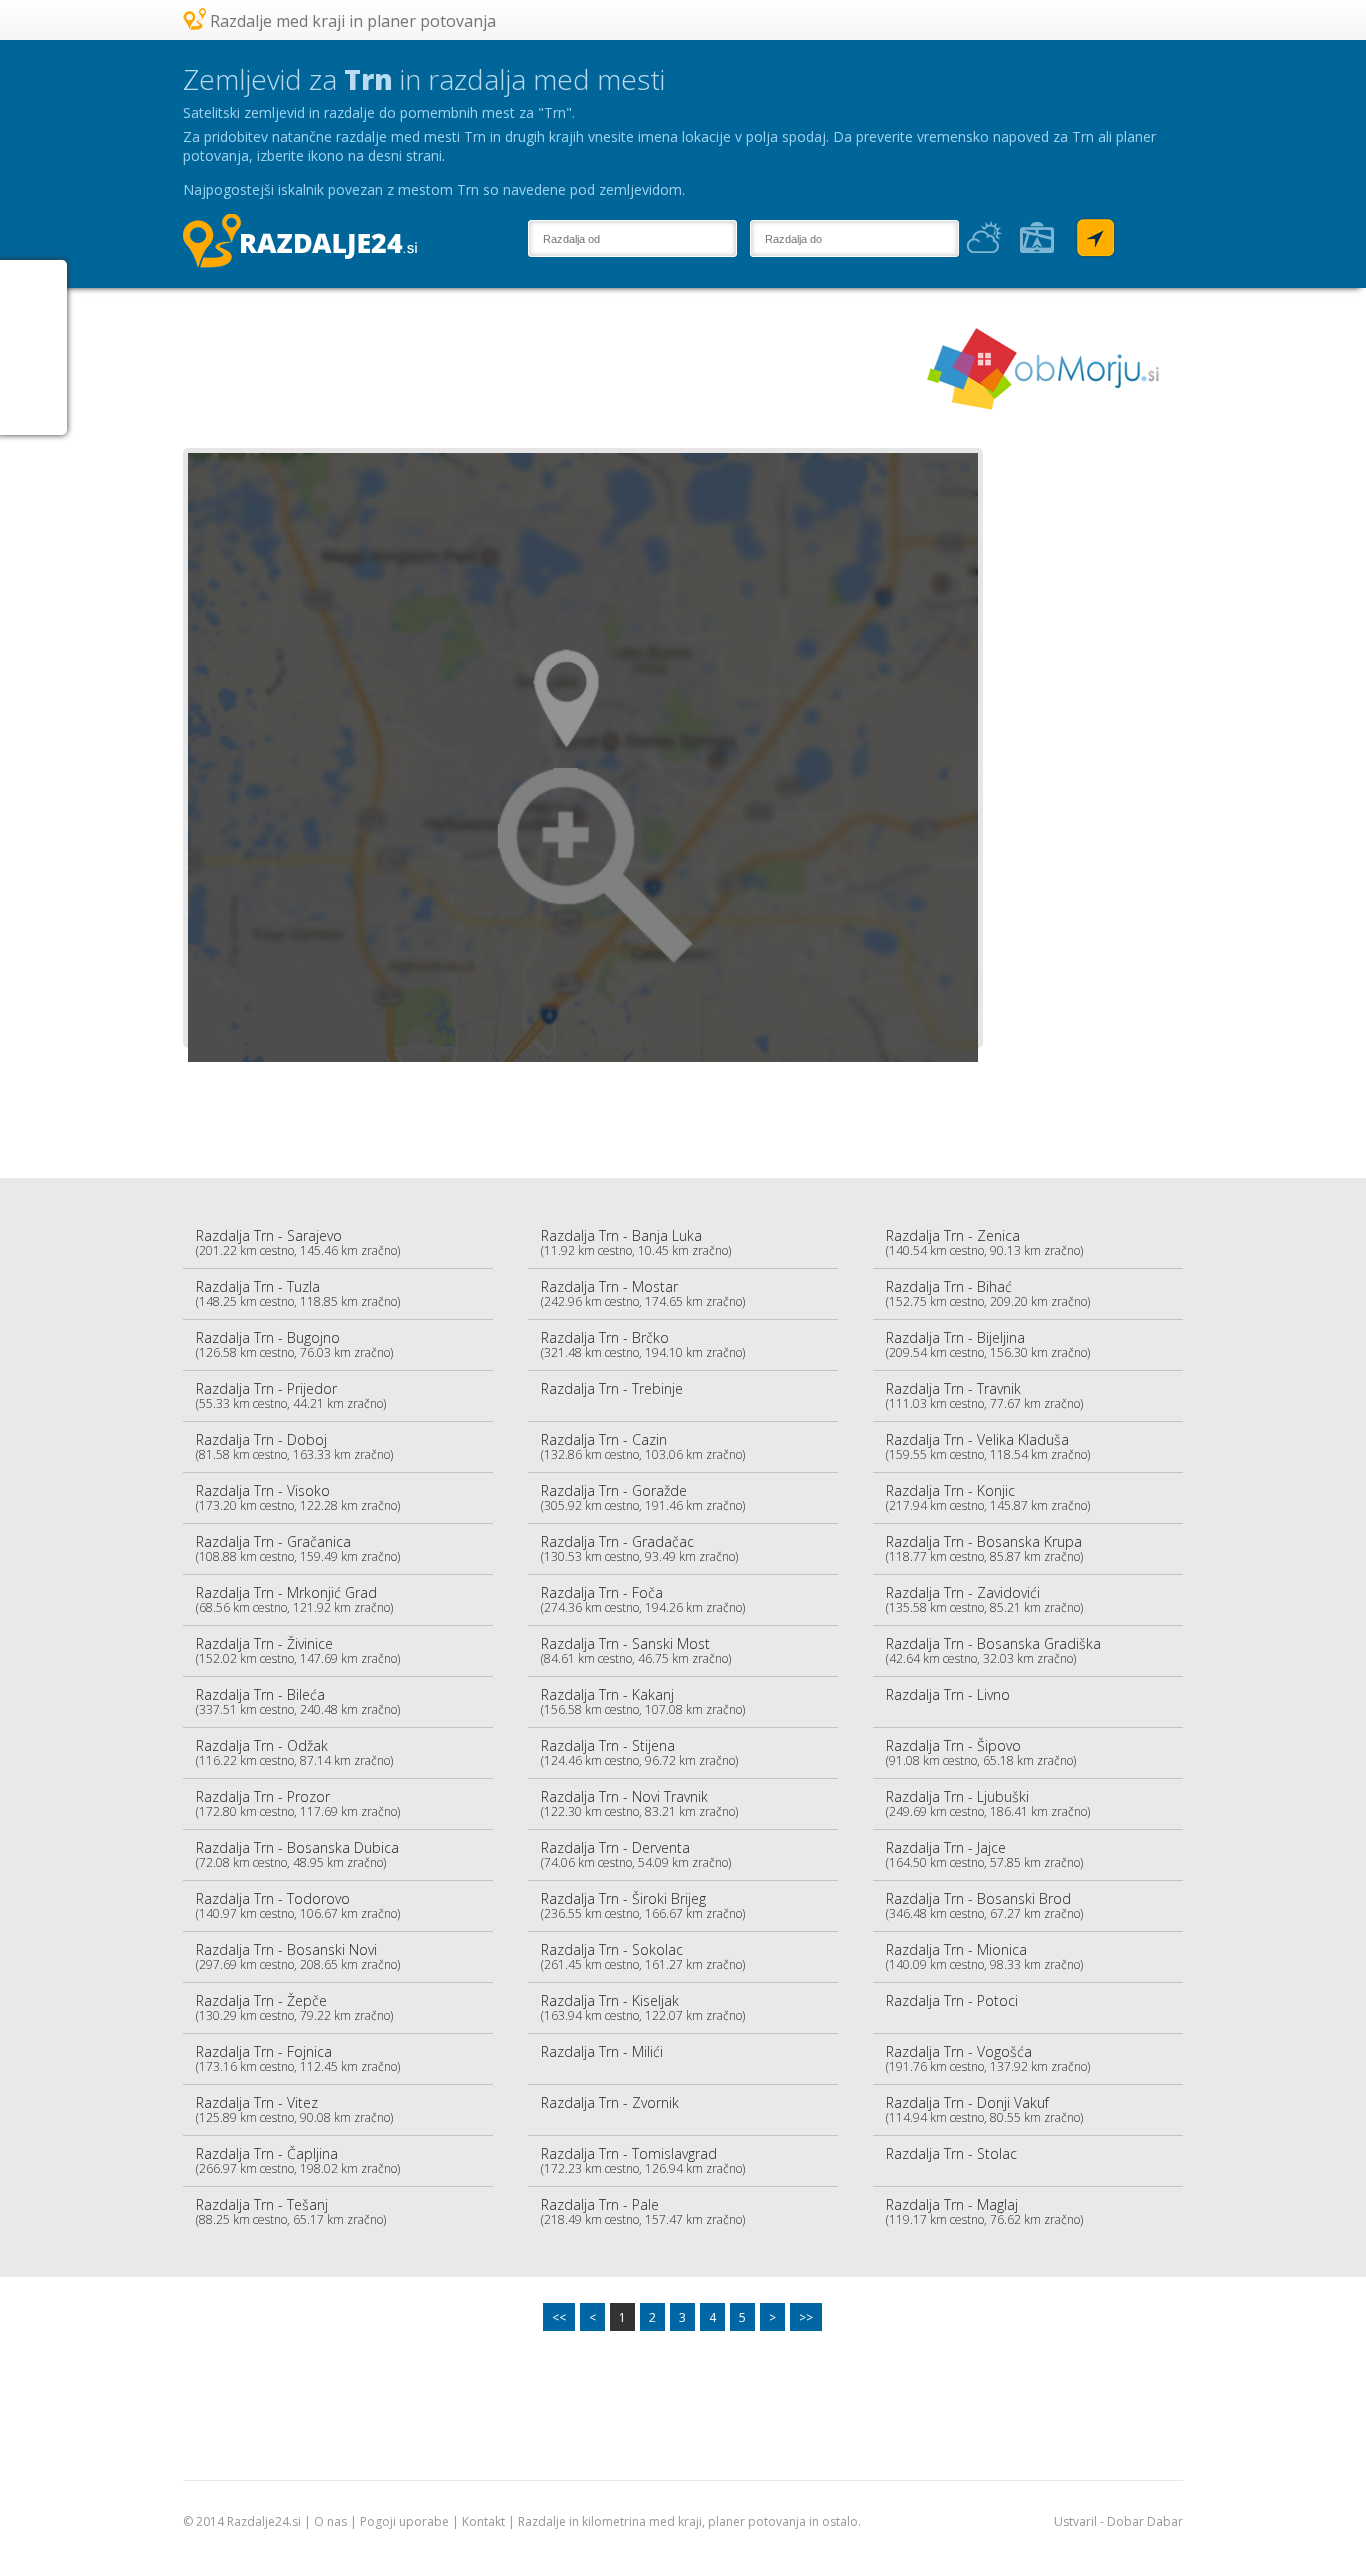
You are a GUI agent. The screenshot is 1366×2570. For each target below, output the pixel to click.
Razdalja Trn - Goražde (643, 1497)
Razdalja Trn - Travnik (984, 1395)
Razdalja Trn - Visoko (298, 1497)
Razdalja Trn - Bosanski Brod (984, 1905)
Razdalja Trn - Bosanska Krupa (984, 1548)
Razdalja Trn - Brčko (643, 1344)
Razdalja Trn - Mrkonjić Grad (294, 1599)
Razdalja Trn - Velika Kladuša (988, 1446)
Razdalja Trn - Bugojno (294, 1344)
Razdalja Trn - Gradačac (639, 1548)
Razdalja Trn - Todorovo (298, 1905)
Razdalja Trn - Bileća (298, 1701)
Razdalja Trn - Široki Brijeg (643, 1905)
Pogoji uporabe (404, 2521)
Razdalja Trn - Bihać (988, 1293)
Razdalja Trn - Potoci (952, 2000)
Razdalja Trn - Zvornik (610, 2102)
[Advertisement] (547, 368)
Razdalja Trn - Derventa (636, 1854)
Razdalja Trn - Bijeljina (988, 1344)
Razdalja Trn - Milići (602, 2051)
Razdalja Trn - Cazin (643, 1446)
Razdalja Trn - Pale (643, 2211)
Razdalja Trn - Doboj (294, 1446)
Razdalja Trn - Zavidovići (984, 1599)
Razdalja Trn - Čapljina (298, 2160)
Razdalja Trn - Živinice (298, 1650)
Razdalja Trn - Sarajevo (298, 1242)
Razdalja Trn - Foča (643, 1599)
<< (559, 2317)
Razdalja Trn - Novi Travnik (639, 1803)
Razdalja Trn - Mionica (984, 1956)
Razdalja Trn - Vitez (294, 2109)
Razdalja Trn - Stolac (951, 2153)
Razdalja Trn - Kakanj (643, 1701)
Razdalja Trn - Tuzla (298, 1293)
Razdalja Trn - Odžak (294, 1752)
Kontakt (483, 2521)
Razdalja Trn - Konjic (988, 1497)
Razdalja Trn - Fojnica (298, 2058)
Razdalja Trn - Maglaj (984, 2211)
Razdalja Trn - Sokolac (643, 1956)
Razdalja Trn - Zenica (984, 1242)
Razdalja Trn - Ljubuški (988, 1803)
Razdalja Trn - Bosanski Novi (298, 1956)
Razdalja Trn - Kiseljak (643, 2007)
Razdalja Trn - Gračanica (298, 1548)
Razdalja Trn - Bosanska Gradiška (993, 1650)
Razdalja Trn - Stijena (639, 1752)
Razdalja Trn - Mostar (643, 1293)
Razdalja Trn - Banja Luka (636, 1242)
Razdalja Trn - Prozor (298, 1803)
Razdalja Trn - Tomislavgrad (643, 2160)
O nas (330, 2521)
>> (806, 2317)
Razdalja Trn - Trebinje (612, 1388)
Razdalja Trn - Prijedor (291, 1395)
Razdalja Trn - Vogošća (988, 2058)
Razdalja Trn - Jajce (984, 1854)
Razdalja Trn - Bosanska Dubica (297, 1854)
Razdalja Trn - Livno (948, 1694)
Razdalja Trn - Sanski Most (636, 1650)
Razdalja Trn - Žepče (294, 2007)
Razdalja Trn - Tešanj (291, 2211)
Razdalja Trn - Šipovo (981, 1752)
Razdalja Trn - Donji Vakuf (984, 2109)
